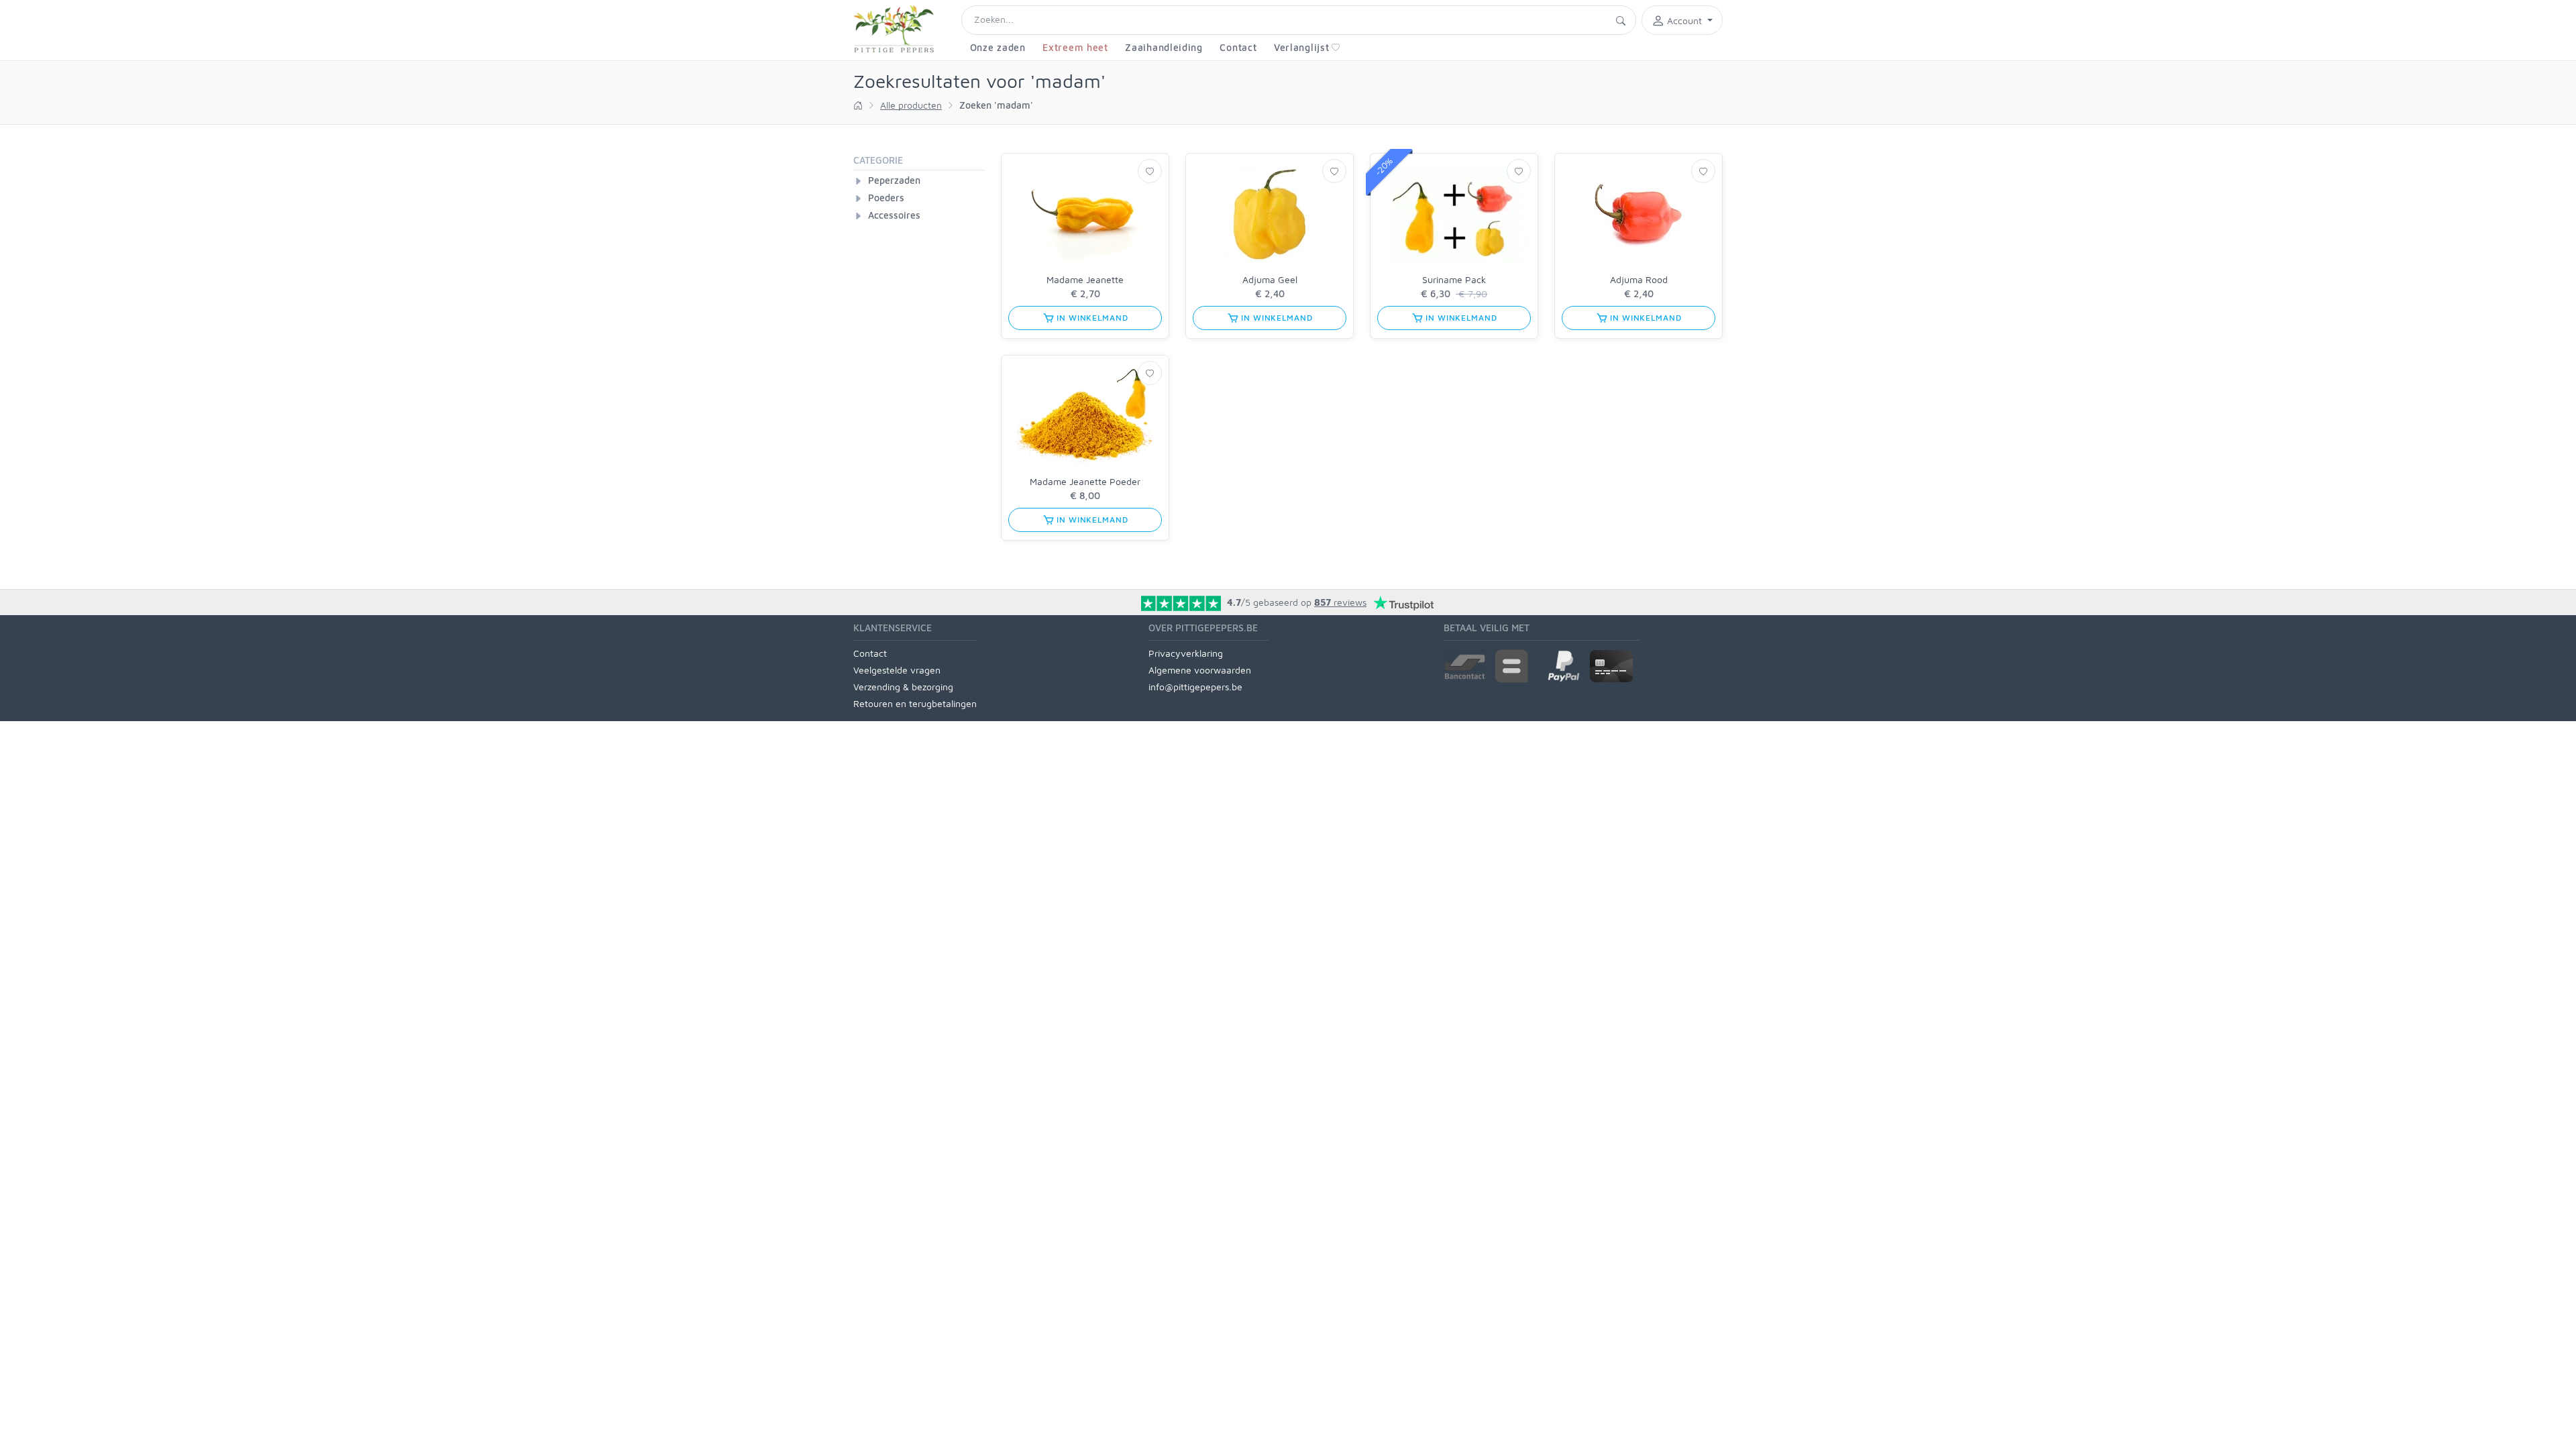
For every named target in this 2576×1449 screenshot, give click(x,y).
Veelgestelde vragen (897, 670)
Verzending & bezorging (903, 687)
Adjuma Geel (1270, 279)
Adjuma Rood (1639, 279)
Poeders (886, 198)
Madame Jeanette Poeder (1085, 481)
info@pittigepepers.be (1195, 687)
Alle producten (911, 105)
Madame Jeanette (1085, 279)
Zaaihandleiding (1164, 47)
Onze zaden (998, 47)
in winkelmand (1091, 318)
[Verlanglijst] (1150, 171)
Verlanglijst (1301, 47)
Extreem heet (1075, 47)
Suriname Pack (1454, 279)
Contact (1238, 47)
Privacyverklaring (1186, 653)
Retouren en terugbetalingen (915, 703)
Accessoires (894, 215)
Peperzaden (894, 180)
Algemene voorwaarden (1200, 670)
